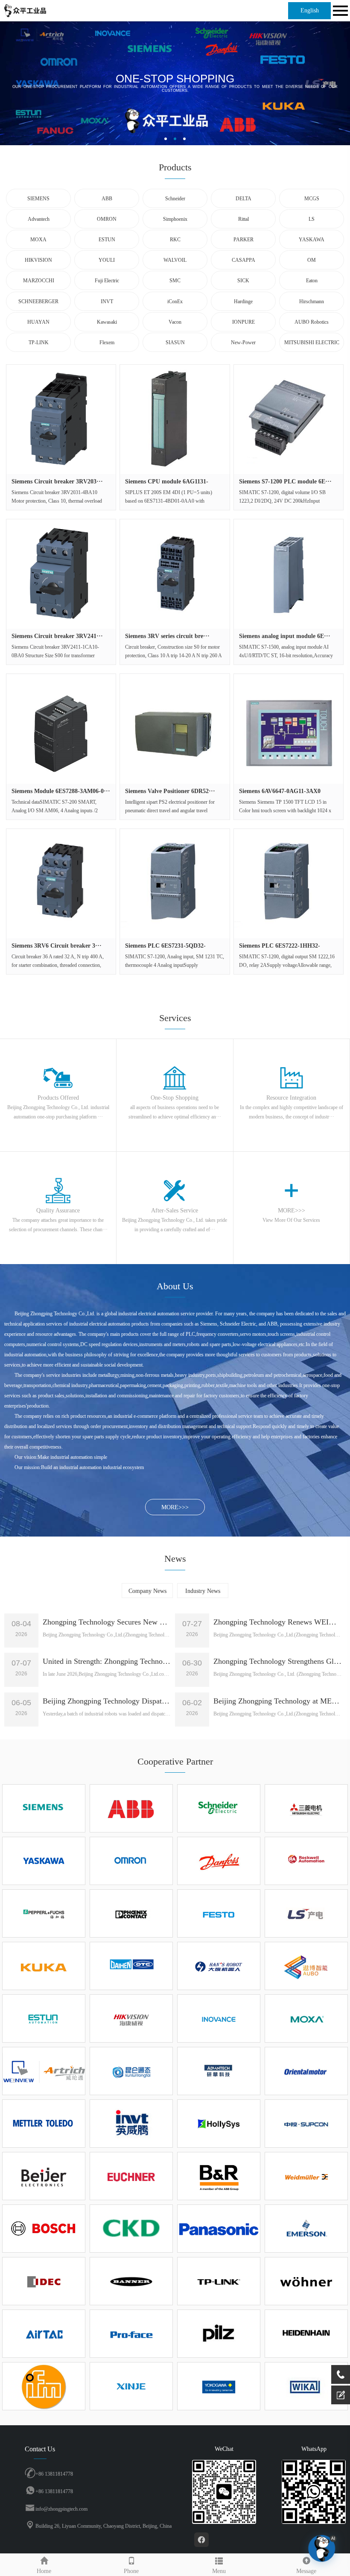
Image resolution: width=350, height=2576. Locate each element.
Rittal (244, 219)
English (310, 10)
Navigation (339, 11)
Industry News (203, 1591)
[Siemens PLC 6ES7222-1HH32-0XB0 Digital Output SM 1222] (289, 884)
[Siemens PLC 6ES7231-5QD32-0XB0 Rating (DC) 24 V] (175, 884)
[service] (341, 2395)
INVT (107, 302)
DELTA (244, 199)
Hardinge (243, 302)
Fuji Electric (107, 281)
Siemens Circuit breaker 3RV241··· (57, 636)
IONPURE (244, 322)
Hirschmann (312, 302)
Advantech (39, 219)
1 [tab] (166, 139)
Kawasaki (107, 322)
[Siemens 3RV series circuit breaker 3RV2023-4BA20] (175, 574)
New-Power (243, 342)
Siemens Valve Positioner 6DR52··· (170, 791)
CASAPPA (244, 260)
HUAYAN (38, 322)
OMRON (107, 219)
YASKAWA (312, 240)
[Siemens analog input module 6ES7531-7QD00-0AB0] (289, 574)
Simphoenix (175, 219)
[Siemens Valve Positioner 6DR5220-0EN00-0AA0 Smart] (175, 729)
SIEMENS (38, 199)
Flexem (107, 342)
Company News (147, 1591)
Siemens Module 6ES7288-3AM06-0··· (61, 791)
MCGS (312, 199)
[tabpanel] (175, 83)
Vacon (175, 322)
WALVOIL (175, 260)
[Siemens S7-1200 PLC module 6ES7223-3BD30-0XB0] (289, 419)
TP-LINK (39, 342)
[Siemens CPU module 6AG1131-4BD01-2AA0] (175, 419)
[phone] (341, 2374)
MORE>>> (175, 1507)
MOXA (38, 240)
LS (312, 219)
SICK (243, 281)
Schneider (175, 199)
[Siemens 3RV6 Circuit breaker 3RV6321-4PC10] (61, 884)
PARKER (244, 240)
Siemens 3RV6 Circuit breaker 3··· (57, 946)
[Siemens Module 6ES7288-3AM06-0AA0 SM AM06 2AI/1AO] (61, 729)
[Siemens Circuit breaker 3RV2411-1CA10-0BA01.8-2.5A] (61, 574)
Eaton (312, 281)
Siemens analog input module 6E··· (285, 636)
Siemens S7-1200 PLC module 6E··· (285, 482)
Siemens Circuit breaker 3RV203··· (57, 482)
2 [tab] (175, 139)
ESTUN (107, 240)
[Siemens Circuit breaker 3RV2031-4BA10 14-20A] (61, 419)
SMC (175, 281)
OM (312, 260)
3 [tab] (184, 139)
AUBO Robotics (312, 322)
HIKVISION (38, 260)
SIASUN (175, 342)
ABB (107, 199)
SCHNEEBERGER (38, 302)
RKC (175, 240)
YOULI (107, 260)
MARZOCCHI (39, 281)
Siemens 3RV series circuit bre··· (167, 636)
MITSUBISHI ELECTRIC (312, 342)
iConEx (175, 302)
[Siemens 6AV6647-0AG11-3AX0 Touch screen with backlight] (289, 729)
